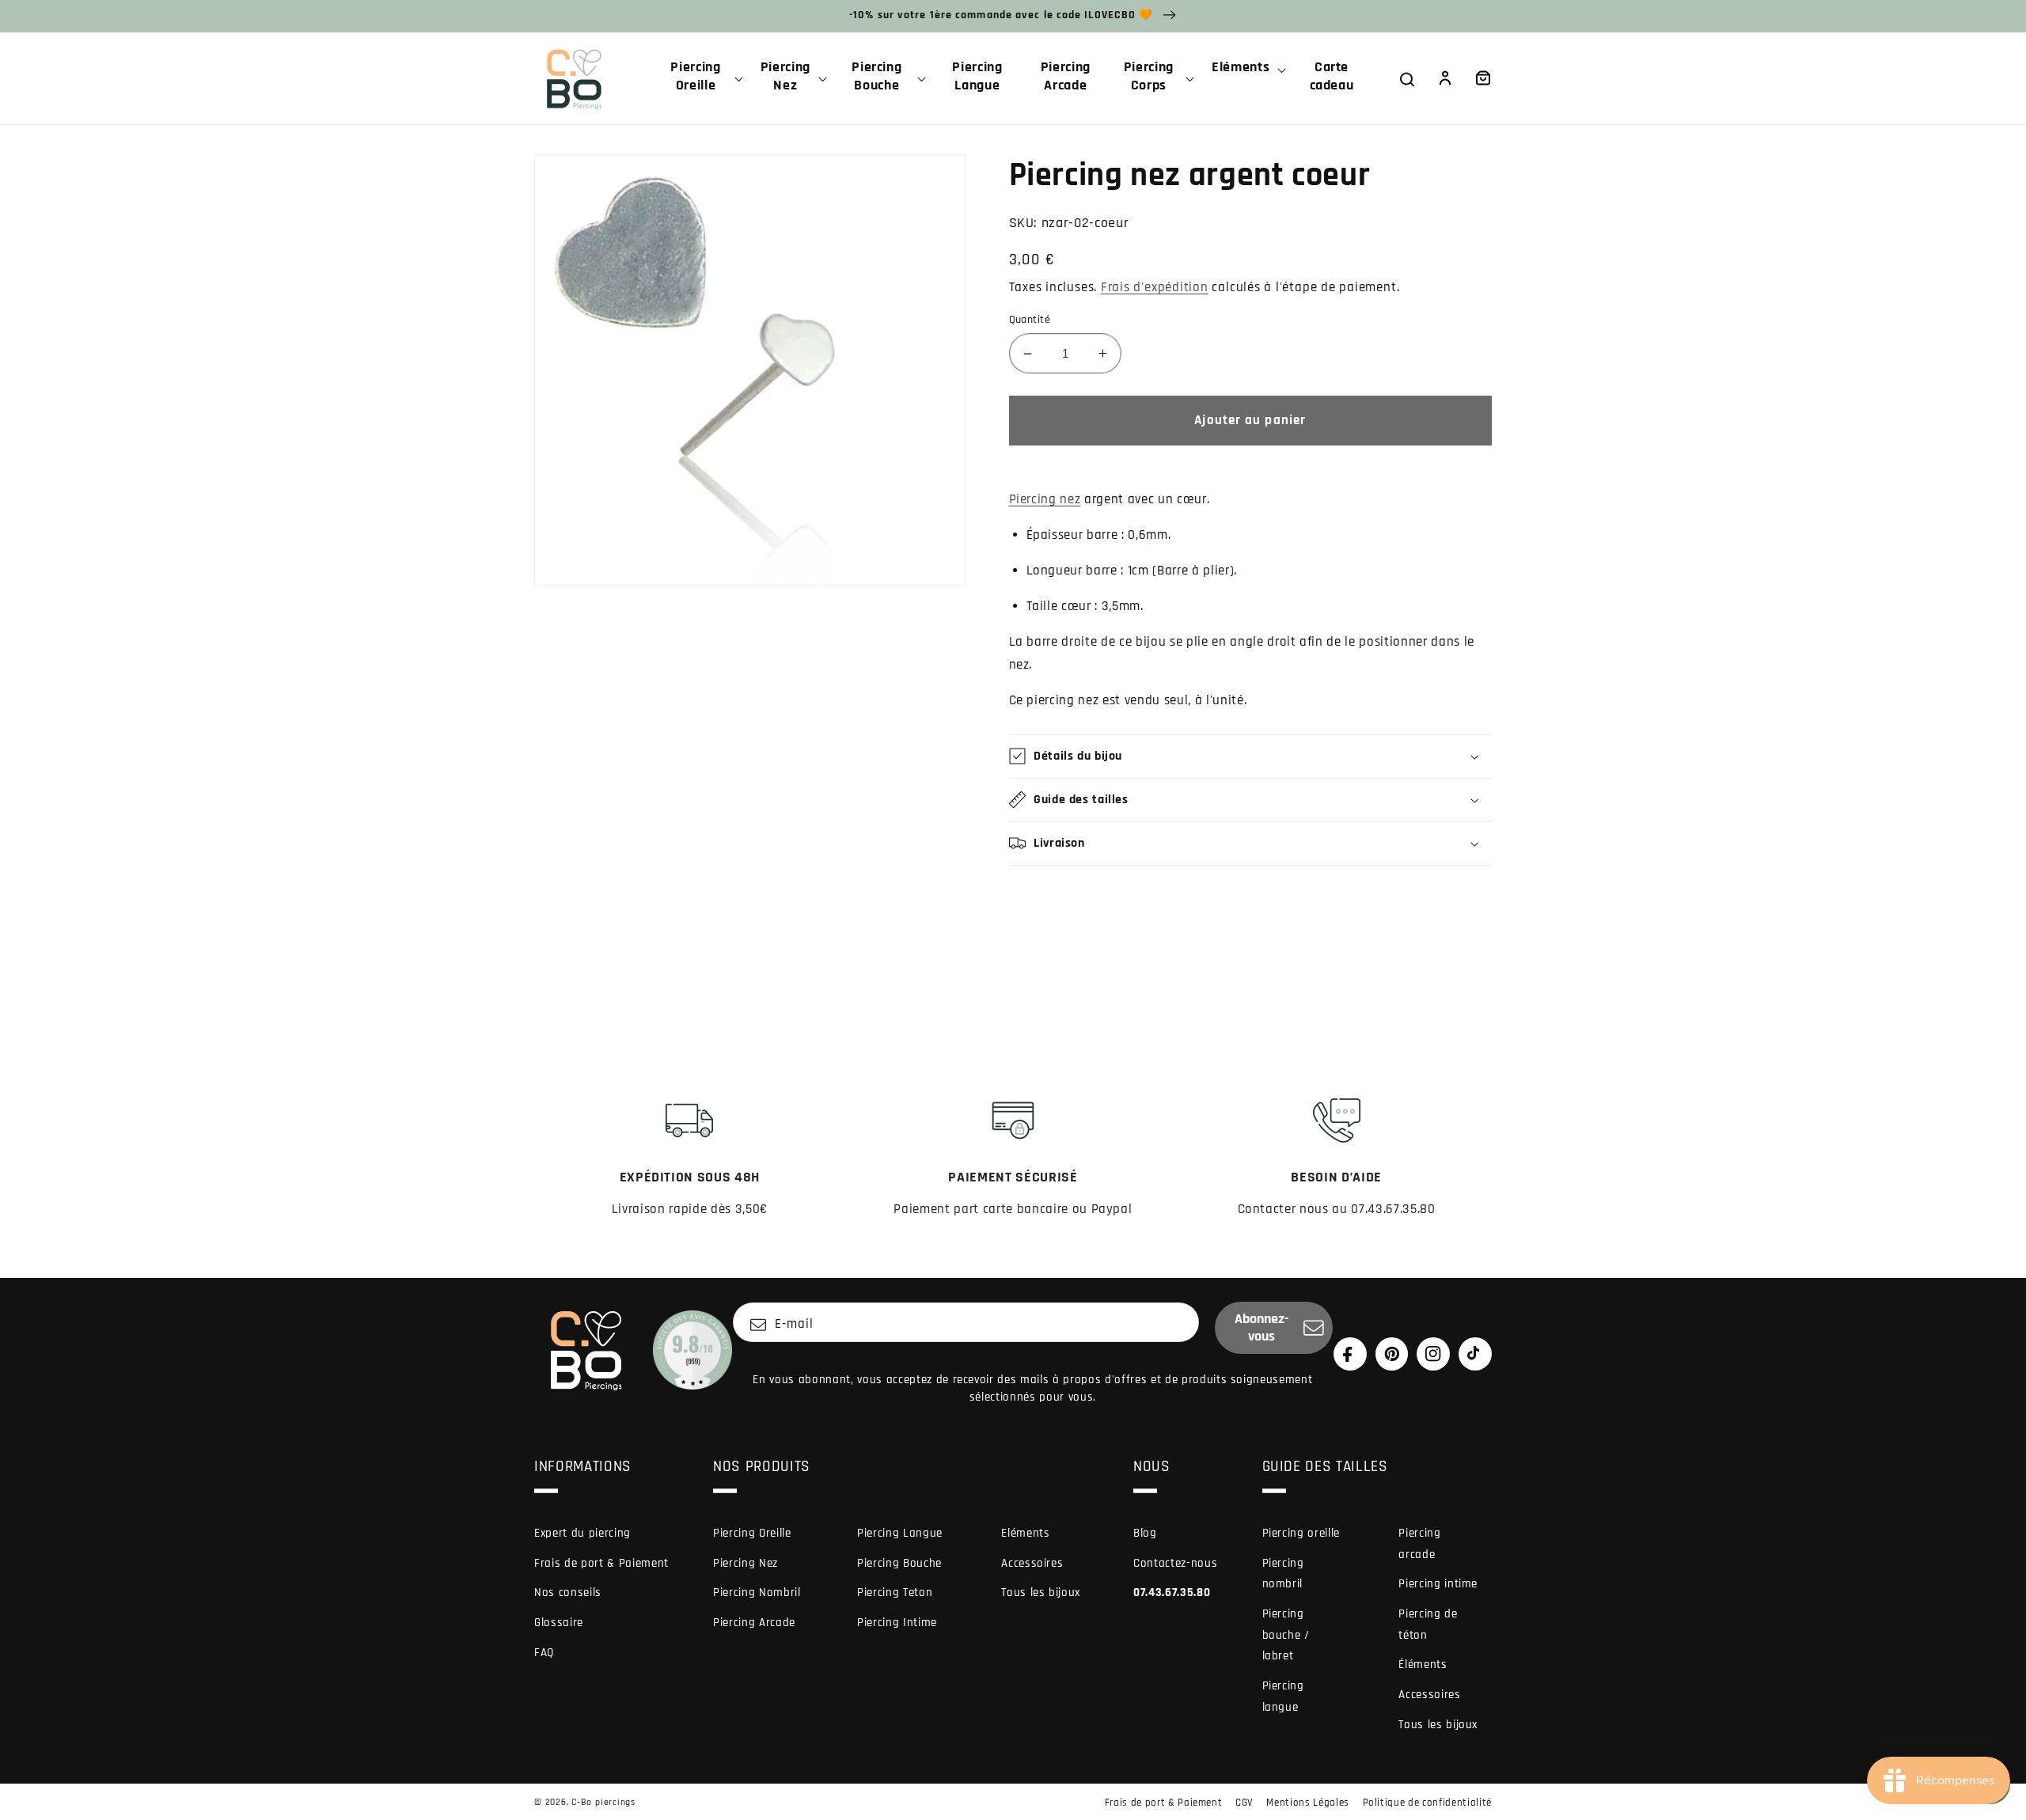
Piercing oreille (1301, 1533)
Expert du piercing (582, 1533)
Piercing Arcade (754, 1623)
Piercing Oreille (752, 1533)
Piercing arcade (1419, 1544)
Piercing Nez (746, 1563)
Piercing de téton (1428, 1625)
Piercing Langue (900, 1533)
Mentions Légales (1308, 1803)
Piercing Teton (895, 1592)
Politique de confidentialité (1427, 1803)
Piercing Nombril (757, 1592)
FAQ (544, 1653)
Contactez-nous (1175, 1563)
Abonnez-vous (1262, 1328)
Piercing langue (1283, 1697)
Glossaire (559, 1623)
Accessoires (1032, 1563)
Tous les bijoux (1041, 1592)
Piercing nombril (1283, 1574)
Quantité (1030, 320)
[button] (702, 78)
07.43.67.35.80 (1172, 1592)
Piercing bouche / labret (1286, 1635)
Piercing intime (1438, 1584)
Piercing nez (1045, 500)
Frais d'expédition (1155, 288)
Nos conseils (568, 1592)
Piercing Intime (897, 1623)
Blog (1145, 1533)
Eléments (1025, 1533)
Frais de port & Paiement (601, 1563)
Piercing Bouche (899, 1563)
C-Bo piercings (603, 1802)
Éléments (1423, 1665)
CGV (1244, 1803)
